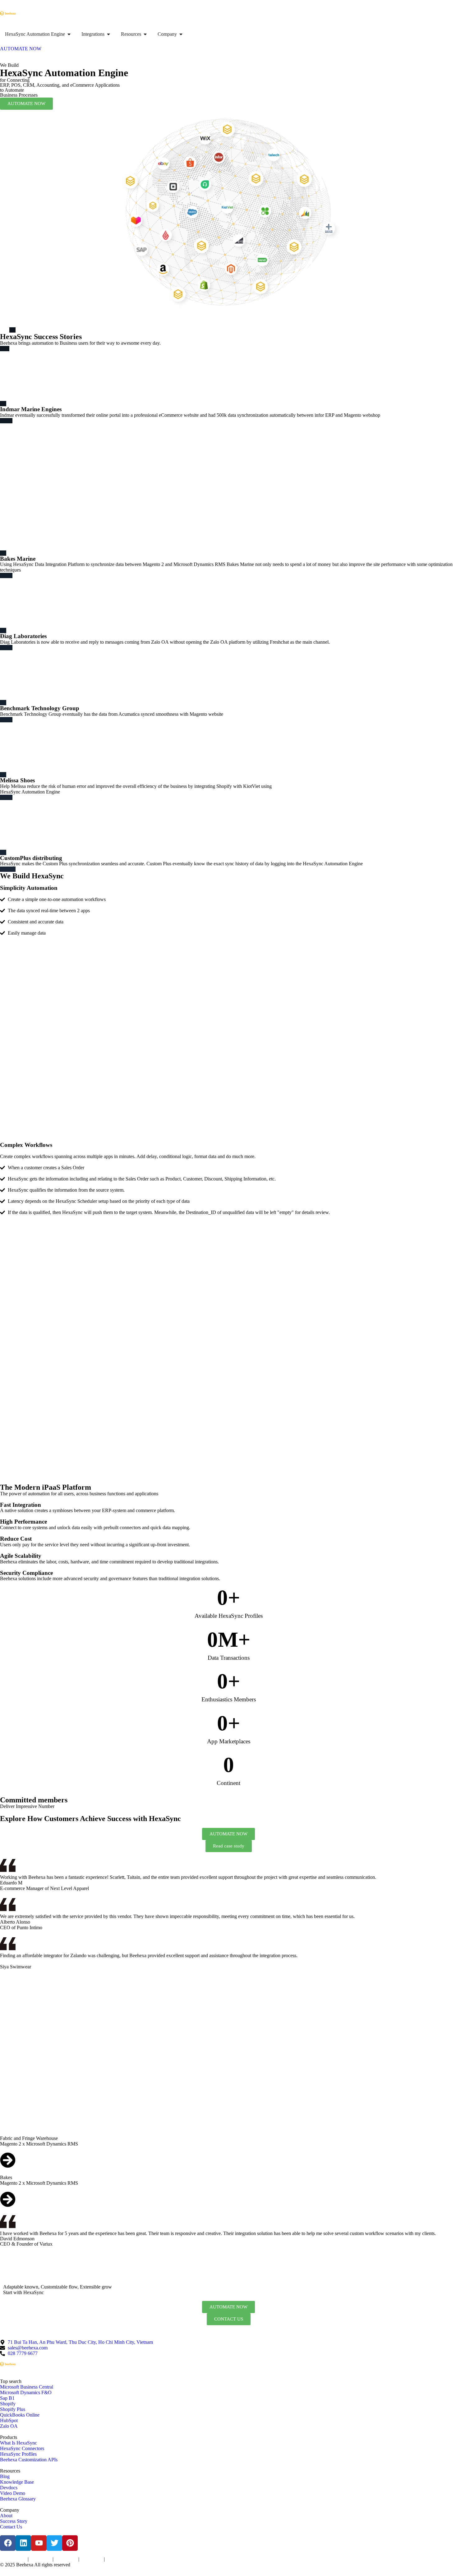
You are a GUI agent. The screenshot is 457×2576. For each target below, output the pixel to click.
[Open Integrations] (108, 34)
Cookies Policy (66, 2560)
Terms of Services (13, 2560)
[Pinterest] (70, 2543)
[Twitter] (54, 2543)
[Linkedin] (23, 2543)
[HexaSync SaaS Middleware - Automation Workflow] (8, 13)
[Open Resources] (145, 34)
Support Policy (92, 2560)
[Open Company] (181, 34)
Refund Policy (117, 2560)
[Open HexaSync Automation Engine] (69, 34)
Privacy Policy (41, 2560)
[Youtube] (39, 2543)
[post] (228, 2161)
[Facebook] (8, 2543)
